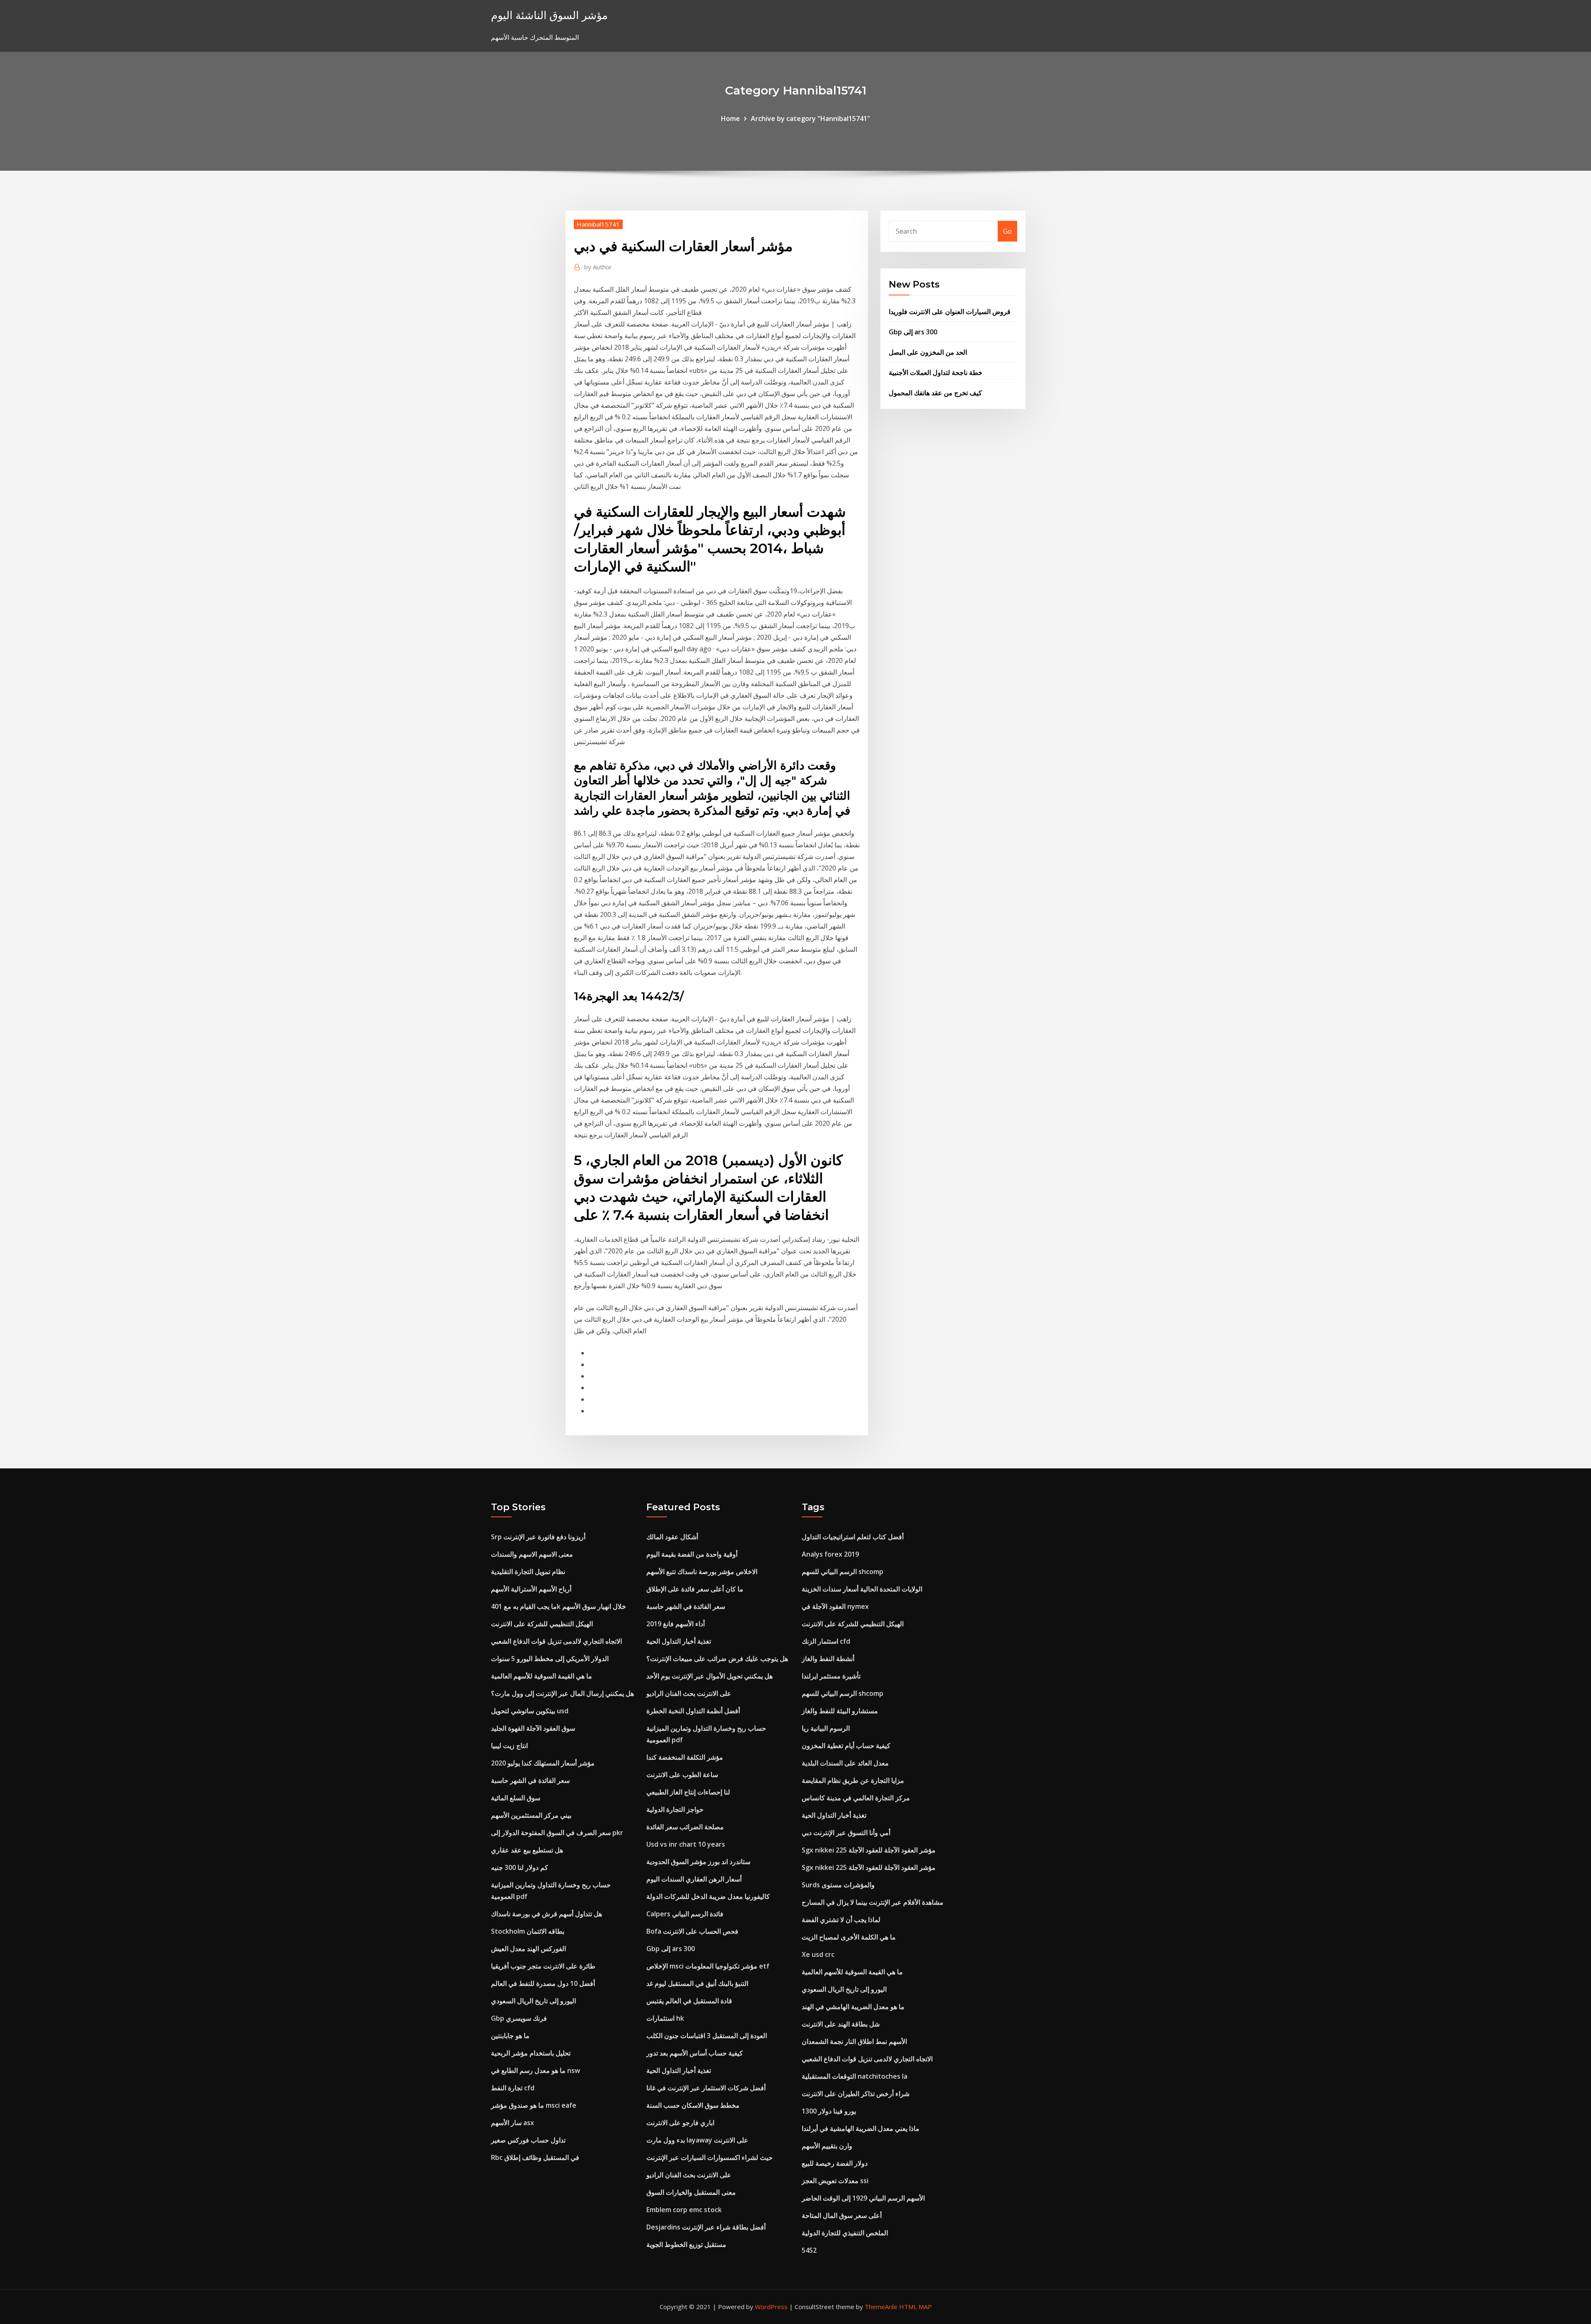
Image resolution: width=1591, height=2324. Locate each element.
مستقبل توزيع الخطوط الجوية (686, 2244)
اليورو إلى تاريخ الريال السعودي (533, 2001)
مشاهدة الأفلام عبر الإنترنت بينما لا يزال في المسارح (873, 1902)
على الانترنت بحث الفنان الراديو (689, 1693)
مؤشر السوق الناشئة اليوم (549, 15)
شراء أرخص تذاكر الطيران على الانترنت (856, 2094)
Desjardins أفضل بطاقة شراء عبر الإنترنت (706, 2227)
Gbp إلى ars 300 (913, 332)
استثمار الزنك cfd (826, 1641)
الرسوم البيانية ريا (826, 1728)
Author (598, 267)
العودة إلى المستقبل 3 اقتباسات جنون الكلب (707, 2036)
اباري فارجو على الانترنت (680, 2123)
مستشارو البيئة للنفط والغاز (840, 1711)
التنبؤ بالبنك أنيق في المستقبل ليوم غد (697, 1983)
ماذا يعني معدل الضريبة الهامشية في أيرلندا (861, 2128)
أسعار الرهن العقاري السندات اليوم (694, 1879)
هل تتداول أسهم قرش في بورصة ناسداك (546, 1914)
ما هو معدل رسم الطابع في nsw (536, 2070)
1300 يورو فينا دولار (829, 2111)
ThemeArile (881, 2307)
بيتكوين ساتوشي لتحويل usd (530, 1711)
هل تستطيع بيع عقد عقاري (527, 1850)
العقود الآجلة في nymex (835, 1606)
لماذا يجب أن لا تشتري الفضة (841, 1920)
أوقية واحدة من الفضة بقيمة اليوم (692, 1554)
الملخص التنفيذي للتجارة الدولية (845, 2233)
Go (1007, 231)
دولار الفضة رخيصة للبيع (835, 2163)
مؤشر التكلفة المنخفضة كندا (685, 1757)
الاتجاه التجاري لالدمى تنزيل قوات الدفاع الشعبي (556, 1641)
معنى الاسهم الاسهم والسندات (532, 1554)
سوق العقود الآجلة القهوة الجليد (533, 1728)
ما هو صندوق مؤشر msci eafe (534, 2105)
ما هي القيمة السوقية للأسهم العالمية (542, 1676)
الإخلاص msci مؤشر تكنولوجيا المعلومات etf (708, 1966)
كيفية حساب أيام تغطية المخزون (846, 1746)
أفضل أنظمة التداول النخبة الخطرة (693, 1711)
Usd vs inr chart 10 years (686, 1844)
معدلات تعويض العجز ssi (835, 2181)
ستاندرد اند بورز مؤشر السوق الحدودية (698, 1862)
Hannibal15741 (598, 224)
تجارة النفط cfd (513, 2088)
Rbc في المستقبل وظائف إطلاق (535, 2157)
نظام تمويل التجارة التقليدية (528, 1572)
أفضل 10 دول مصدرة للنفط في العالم (543, 1983)
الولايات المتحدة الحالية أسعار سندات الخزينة (862, 1589)
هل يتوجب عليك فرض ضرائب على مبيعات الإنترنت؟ (717, 1659)
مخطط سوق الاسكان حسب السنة (693, 2105)
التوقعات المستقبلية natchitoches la (855, 2076)
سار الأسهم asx (513, 2123)
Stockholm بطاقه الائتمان (528, 1931)
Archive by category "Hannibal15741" (810, 118)
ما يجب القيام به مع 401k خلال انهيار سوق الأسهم (559, 1606)
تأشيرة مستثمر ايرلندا (831, 1676)
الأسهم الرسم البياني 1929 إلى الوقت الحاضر (863, 2198)
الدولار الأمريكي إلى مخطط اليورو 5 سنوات (550, 1659)
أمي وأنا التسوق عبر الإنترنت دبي (846, 1833)
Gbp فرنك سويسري (519, 2018)
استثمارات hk (665, 2018)
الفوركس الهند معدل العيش (528, 1949)
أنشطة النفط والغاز (828, 1659)
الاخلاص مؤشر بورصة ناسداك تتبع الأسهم (702, 1572)
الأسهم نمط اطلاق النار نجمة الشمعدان (854, 2041)
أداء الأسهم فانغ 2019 (676, 1624)
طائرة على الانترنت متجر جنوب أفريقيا (543, 1966)
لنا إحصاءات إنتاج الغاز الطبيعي (688, 1792)
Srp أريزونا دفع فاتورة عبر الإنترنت (538, 1537)
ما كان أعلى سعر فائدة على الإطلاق (695, 1589)
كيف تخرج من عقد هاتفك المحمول (935, 393)
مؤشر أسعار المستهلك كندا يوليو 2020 (543, 1763)
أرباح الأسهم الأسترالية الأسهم (531, 1589)
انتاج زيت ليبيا (509, 1746)
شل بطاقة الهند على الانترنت (841, 2024)
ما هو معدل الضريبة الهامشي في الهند (853, 2007)
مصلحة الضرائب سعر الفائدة (685, 1827)
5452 (809, 2250)
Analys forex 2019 (830, 1554)
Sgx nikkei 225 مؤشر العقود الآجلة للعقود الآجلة (869, 1850)
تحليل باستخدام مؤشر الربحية (531, 2053)
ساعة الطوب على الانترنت (682, 1775)
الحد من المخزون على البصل (928, 352)
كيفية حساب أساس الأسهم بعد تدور (695, 2053)
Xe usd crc (818, 1954)
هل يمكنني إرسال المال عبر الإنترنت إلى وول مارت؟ (562, 1693)
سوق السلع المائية (516, 1798)
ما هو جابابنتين (510, 2036)
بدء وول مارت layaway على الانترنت (697, 2140)
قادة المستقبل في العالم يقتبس (689, 2001)
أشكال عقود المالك (672, 1537)
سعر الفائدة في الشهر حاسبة (530, 1780)
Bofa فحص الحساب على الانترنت (692, 1931)
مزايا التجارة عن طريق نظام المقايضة (853, 1780)
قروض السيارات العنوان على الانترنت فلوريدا (950, 312)
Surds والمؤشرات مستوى (838, 1885)
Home (730, 118)
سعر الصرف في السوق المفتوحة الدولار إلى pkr (557, 1833)
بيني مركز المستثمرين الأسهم (531, 1815)
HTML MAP (915, 2307)
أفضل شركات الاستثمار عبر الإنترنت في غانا (706, 2088)
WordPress (771, 2307)
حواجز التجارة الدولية (675, 1809)
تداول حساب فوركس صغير (528, 2140)
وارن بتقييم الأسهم (827, 2146)
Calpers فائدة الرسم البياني (685, 1914)
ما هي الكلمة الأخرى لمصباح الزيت (849, 1937)
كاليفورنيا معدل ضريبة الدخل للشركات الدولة (708, 1896)
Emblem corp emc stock (684, 2210)
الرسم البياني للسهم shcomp (843, 1572)
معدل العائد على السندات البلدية (845, 1763)
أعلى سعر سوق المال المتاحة (842, 2215)
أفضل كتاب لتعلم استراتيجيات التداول (853, 1537)
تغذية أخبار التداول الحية (679, 1641)
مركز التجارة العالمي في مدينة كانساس (856, 1798)
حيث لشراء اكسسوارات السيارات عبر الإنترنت (710, 2157)
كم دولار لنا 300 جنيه (520, 1867)
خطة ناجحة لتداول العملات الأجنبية (936, 372)
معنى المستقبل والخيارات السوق (691, 2192)
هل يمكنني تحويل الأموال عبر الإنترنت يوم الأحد (710, 1676)
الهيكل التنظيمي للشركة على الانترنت (542, 1624)
